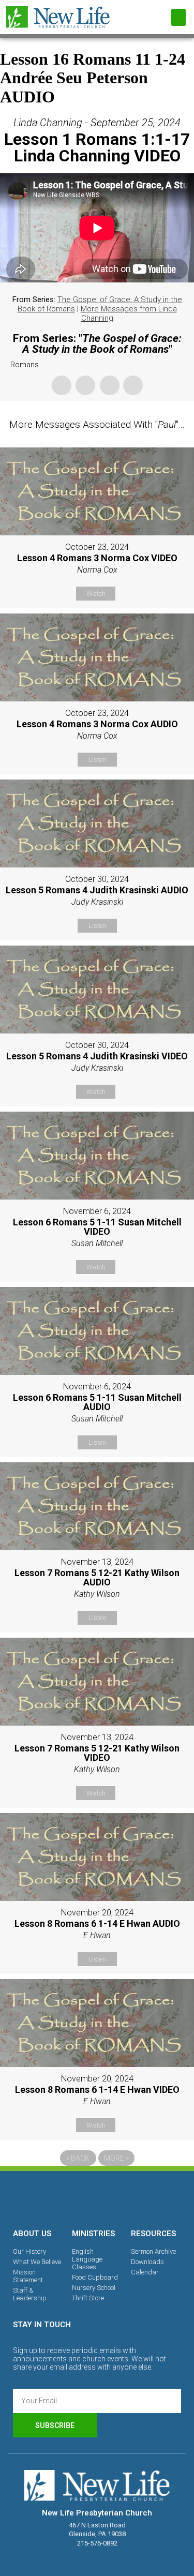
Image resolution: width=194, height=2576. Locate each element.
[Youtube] (133, 2198)
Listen (97, 760)
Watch (96, 594)
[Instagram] (97, 2198)
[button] (178, 17)
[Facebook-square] (62, 2198)
